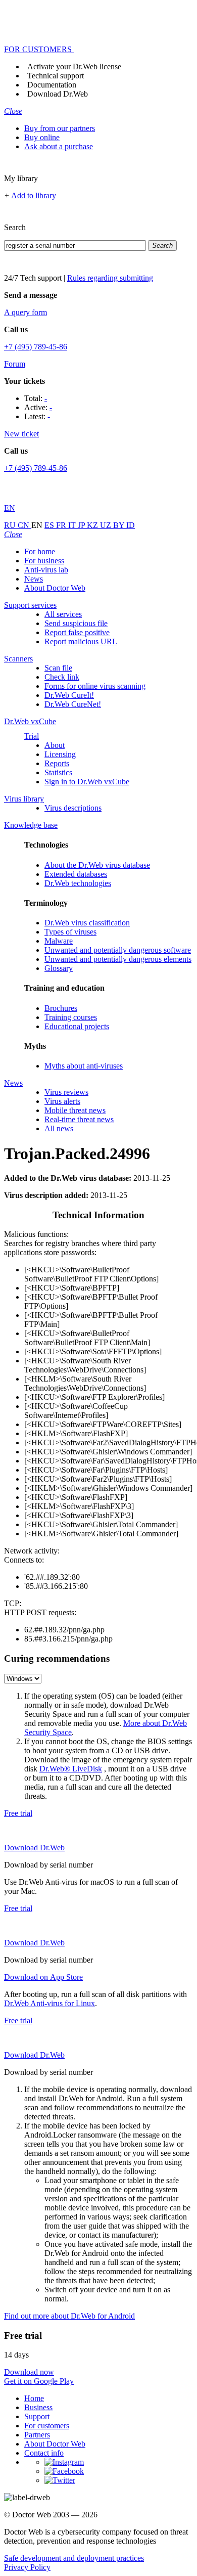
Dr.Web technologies (78, 883)
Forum (15, 364)
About (55, 745)
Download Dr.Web (58, 94)
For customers (47, 2426)
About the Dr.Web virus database (97, 865)
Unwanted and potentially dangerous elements (118, 959)
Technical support (56, 76)
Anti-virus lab (46, 570)
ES (50, 525)
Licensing (60, 754)
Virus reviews (66, 1092)
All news (59, 1128)
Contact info (44, 2453)
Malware (59, 941)
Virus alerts (62, 1101)
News (34, 579)
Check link (62, 677)
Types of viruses (70, 932)
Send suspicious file (76, 623)
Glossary (59, 968)
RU (11, 525)
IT (73, 525)
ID (131, 525)
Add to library (34, 195)
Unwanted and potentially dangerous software (118, 950)
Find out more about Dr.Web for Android (69, 2316)
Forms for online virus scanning (95, 686)
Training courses (71, 1017)
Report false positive (77, 632)
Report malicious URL (81, 641)
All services (63, 614)
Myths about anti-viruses (84, 1066)
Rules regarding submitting (110, 278)
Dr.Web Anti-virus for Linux (50, 2003)
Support (37, 2416)
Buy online (42, 137)
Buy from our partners (60, 128)
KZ (93, 525)
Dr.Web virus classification (87, 923)
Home (34, 2398)
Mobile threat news (75, 1110)
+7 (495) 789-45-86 (36, 347)
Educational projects (77, 1026)
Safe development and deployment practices (74, 2558)
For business (44, 561)
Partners (37, 2435)
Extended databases (76, 874)
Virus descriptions (73, 808)
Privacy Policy (27, 2567)
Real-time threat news (79, 1119)
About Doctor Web (55, 588)
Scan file (58, 668)
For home (40, 551)
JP (82, 525)
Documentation (52, 85)
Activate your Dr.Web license (74, 66)
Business (38, 2407)
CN (24, 525)
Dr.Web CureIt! (69, 695)
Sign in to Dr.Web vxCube (87, 782)
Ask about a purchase (59, 146)
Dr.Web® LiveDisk (71, 1769)
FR (62, 525)
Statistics (58, 772)
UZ (107, 525)
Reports (57, 763)
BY (120, 525)
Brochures (61, 1008)
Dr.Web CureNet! (73, 704)
